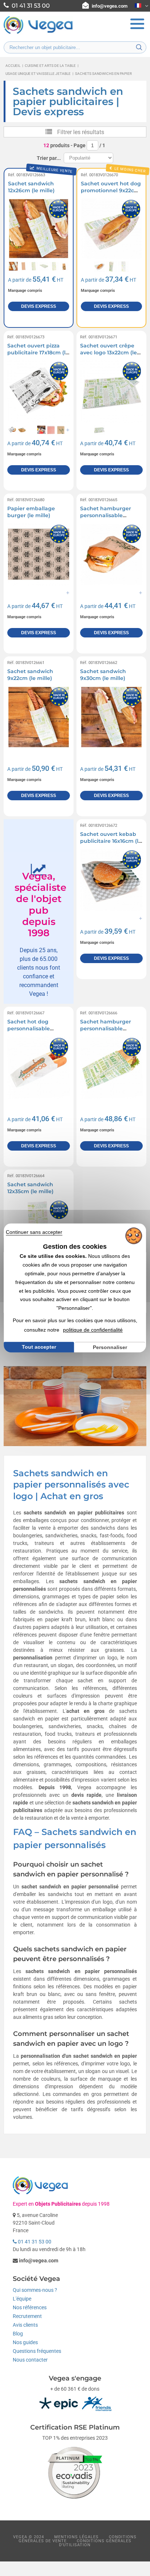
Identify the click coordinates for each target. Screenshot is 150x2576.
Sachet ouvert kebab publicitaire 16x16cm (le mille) (111, 841)
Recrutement (27, 2316)
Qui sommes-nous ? (35, 2290)
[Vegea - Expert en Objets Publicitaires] (38, 33)
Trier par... (49, 158)
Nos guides (25, 2342)
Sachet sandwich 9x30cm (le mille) (103, 675)
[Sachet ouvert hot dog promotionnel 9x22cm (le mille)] (111, 229)
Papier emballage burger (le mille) (31, 512)
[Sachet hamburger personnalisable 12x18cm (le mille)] (111, 554)
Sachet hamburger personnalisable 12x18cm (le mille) (106, 516)
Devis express (39, 306)
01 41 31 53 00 (34, 2242)
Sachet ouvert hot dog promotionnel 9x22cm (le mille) (111, 191)
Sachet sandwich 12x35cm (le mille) (30, 1188)
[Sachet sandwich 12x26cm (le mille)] (39, 229)
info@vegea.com (110, 6)
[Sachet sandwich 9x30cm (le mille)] (111, 717)
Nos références (30, 2307)
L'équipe (22, 2299)
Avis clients (25, 2325)
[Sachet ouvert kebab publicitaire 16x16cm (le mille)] (111, 880)
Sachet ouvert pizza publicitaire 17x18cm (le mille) (38, 353)
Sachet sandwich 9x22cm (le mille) (30, 675)
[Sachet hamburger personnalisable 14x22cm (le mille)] (111, 1067)
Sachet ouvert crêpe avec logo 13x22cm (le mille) (108, 353)
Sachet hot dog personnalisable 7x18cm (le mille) (29, 1029)
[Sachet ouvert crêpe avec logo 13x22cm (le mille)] (111, 391)
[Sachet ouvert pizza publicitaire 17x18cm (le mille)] (39, 391)
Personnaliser (110, 1347)
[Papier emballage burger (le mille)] (39, 554)
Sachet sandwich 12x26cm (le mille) (31, 187)
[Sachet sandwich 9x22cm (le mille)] (39, 717)
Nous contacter (30, 2360)
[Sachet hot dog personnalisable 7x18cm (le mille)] (39, 1067)
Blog (18, 2334)
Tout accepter (39, 1347)
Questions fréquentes (37, 2351)
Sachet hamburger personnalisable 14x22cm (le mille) (106, 1029)
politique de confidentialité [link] (93, 1330)
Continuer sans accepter (34, 1232)
